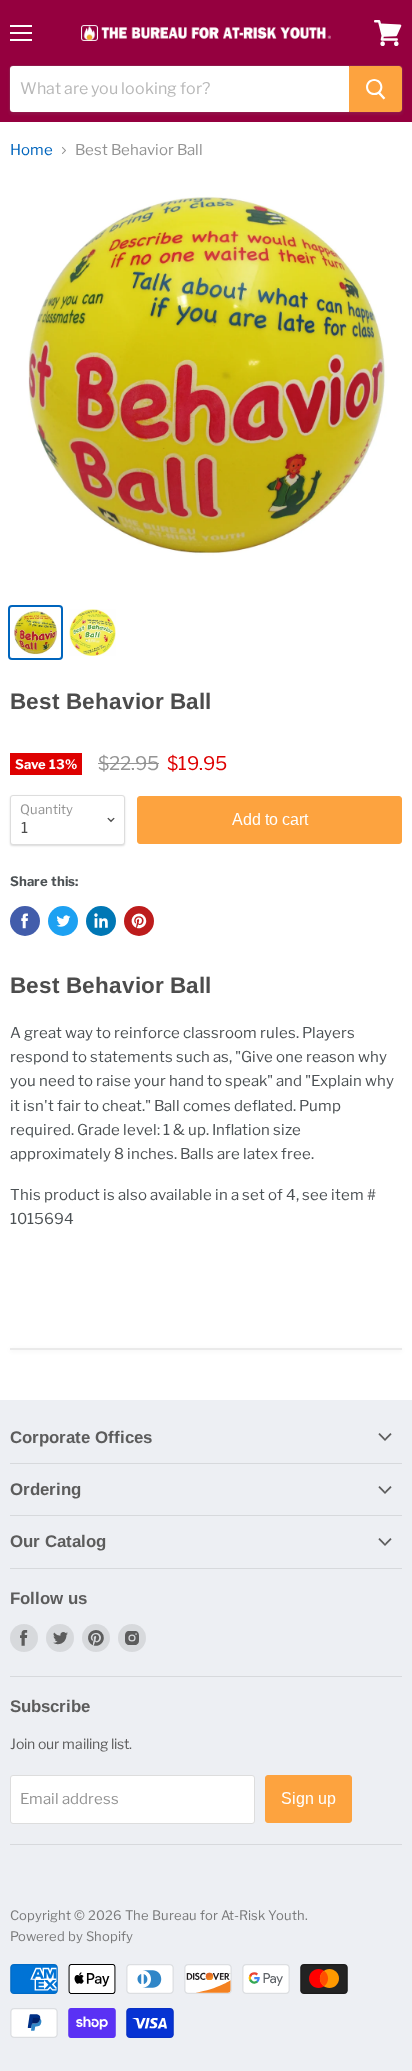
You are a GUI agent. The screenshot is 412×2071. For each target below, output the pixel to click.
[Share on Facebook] (25, 921)
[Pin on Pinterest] (139, 921)
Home (31, 150)
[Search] (375, 89)
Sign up (308, 1798)
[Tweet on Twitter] (63, 921)
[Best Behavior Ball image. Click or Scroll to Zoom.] (206, 385)
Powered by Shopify (71, 1936)
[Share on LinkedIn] (101, 921)
